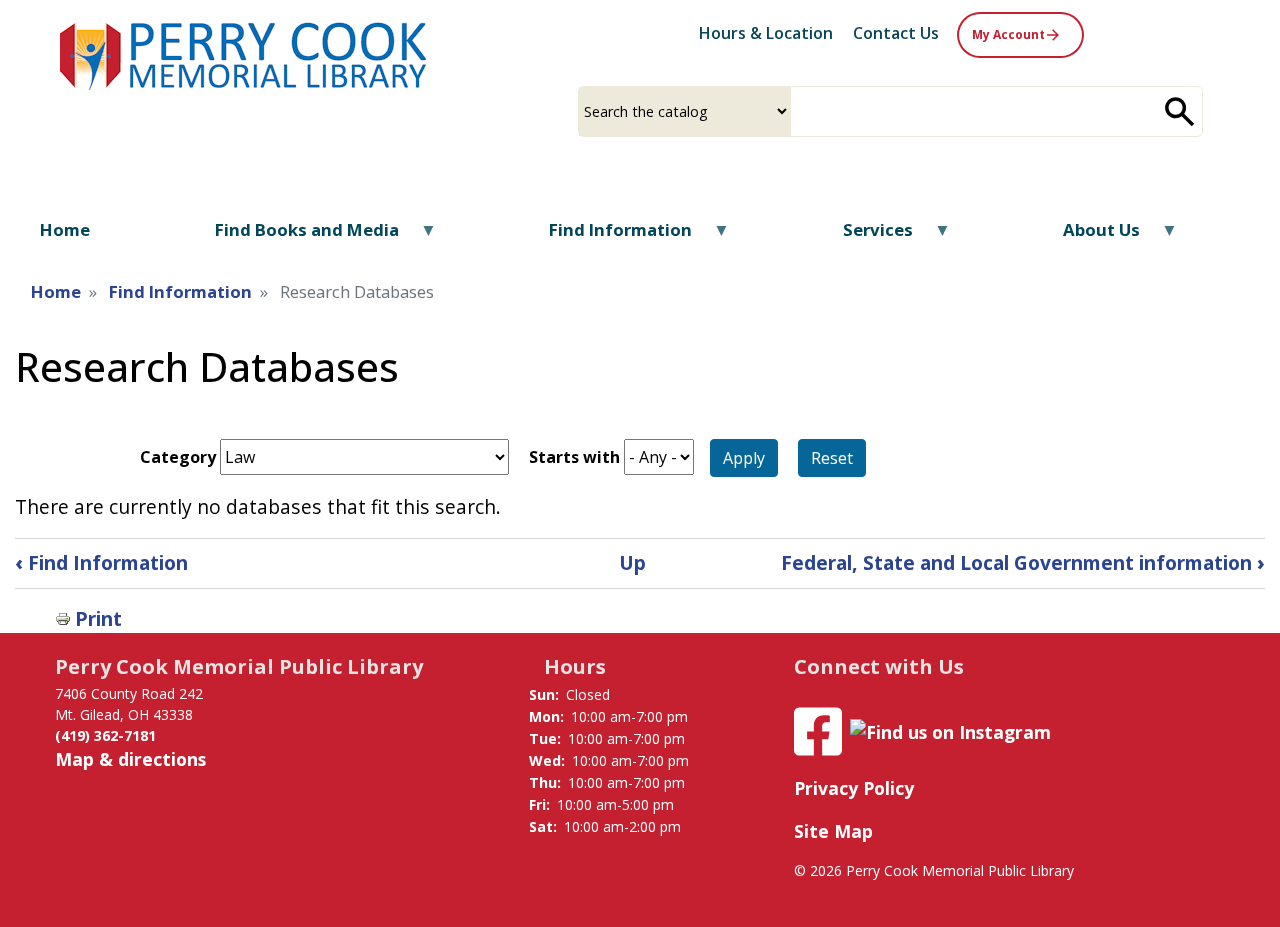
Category (178, 457)
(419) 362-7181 (105, 735)
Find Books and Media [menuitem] (294, 236)
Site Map (833, 831)
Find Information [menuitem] (608, 236)
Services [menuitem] (865, 236)
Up (632, 562)
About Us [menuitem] (1089, 236)
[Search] (1180, 111)
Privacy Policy (854, 788)
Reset (832, 458)
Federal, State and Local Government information (1023, 562)
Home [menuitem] (65, 229)
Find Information (180, 291)
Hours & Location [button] (766, 33)
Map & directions (130, 759)
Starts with (574, 457)
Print (98, 618)
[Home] (245, 53)
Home (56, 291)
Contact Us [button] (896, 33)
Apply (744, 458)
